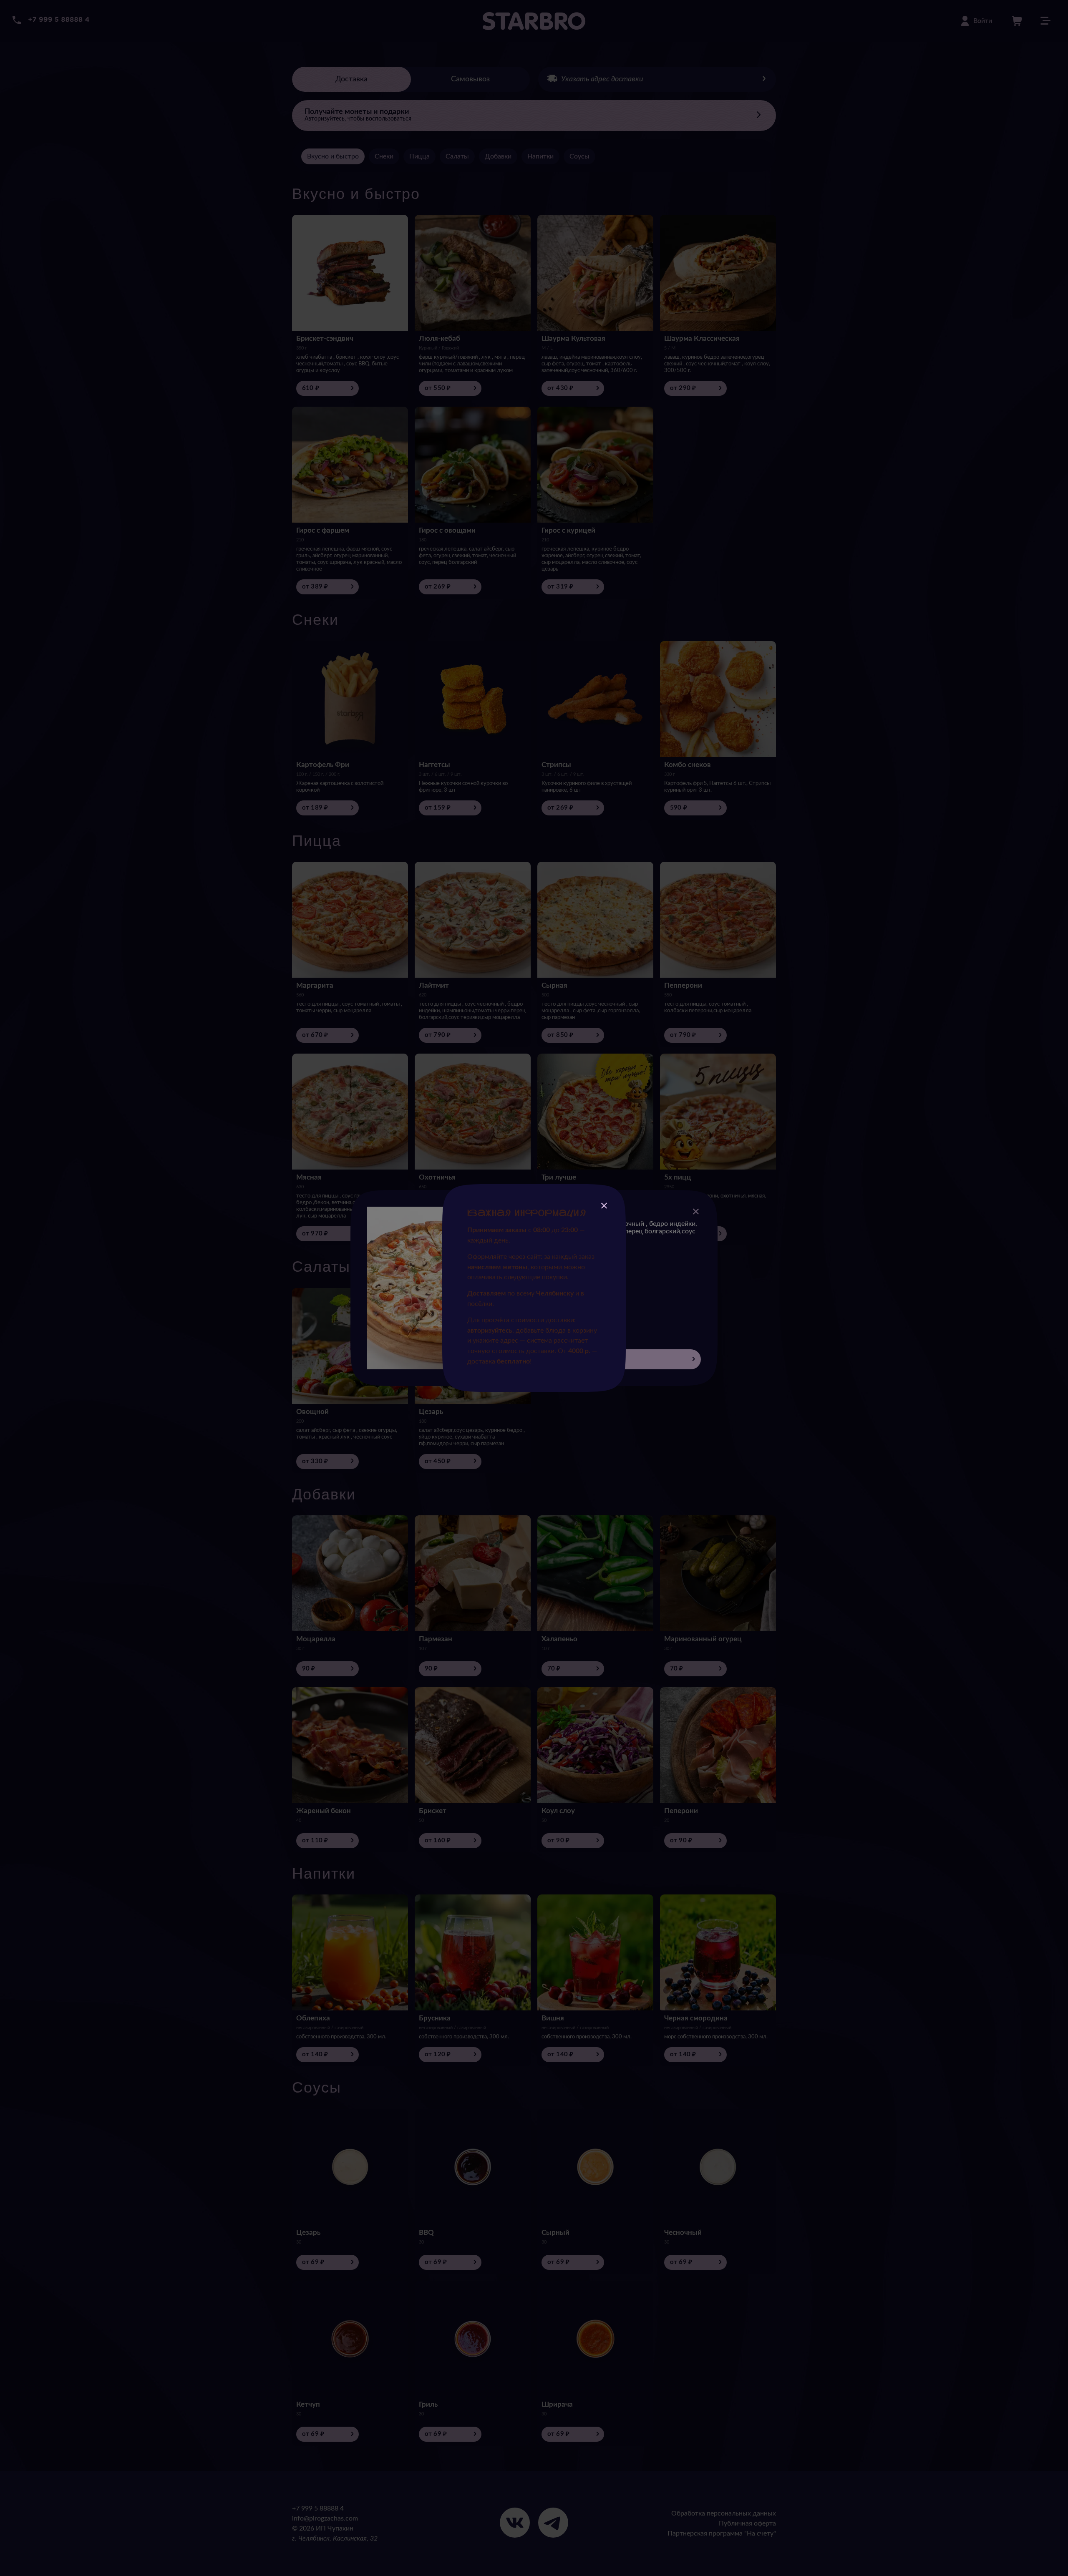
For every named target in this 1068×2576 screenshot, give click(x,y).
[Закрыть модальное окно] (604, 1207)
